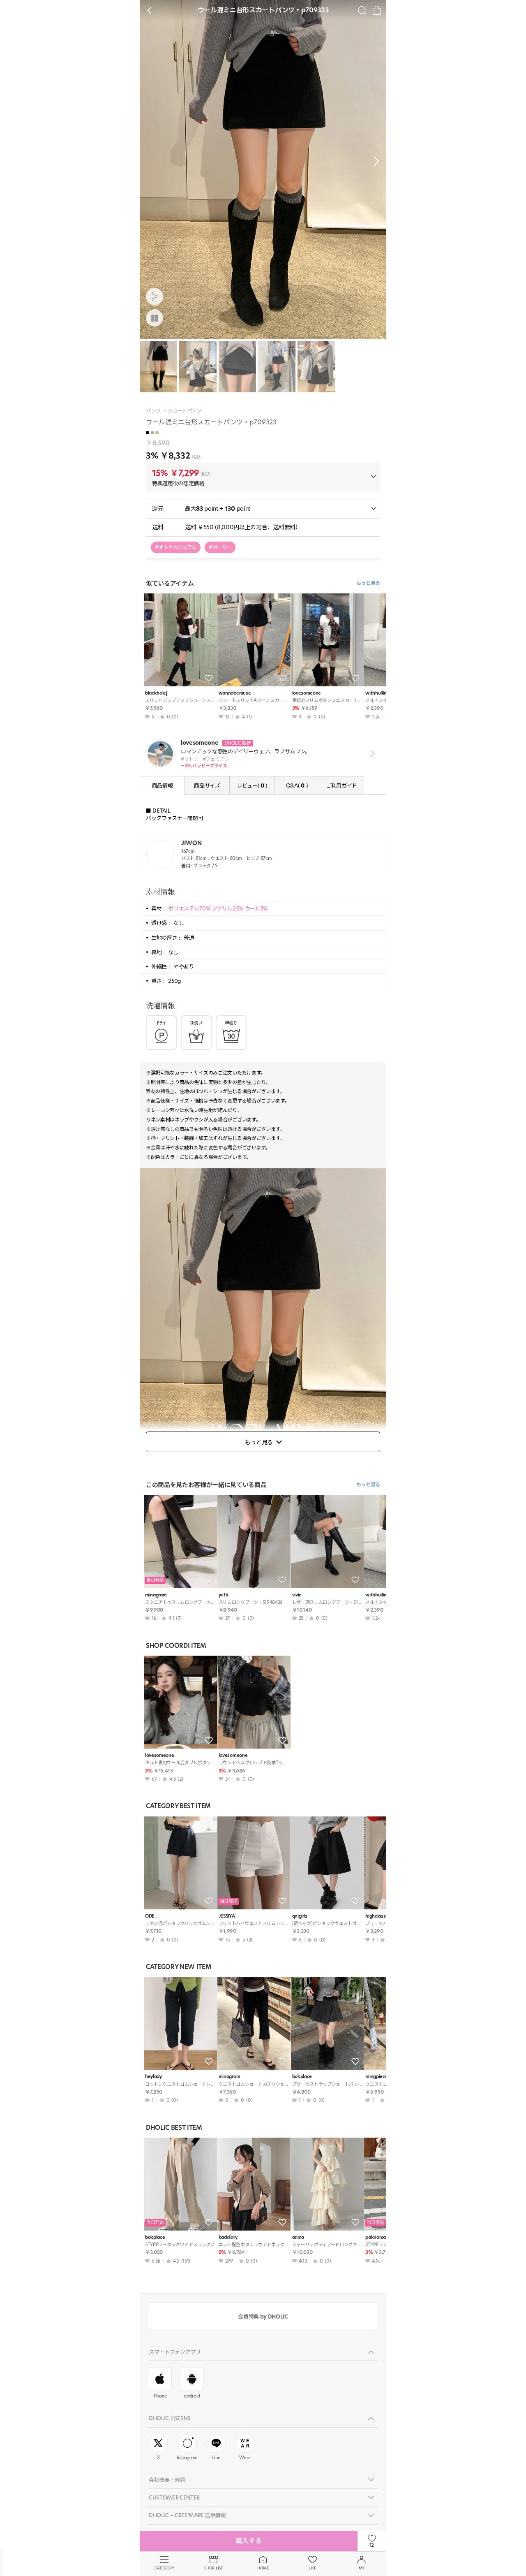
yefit (224, 1595)
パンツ (153, 411)
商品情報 (163, 785)
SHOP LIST (213, 2568)
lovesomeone (307, 693)
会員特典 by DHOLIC (263, 2317)
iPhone (160, 2396)
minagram (156, 1595)
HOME (263, 2568)
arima (298, 2237)
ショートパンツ (185, 411)
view (371, 754)
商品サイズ (207, 785)
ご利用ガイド (341, 785)
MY (362, 2568)
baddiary (228, 2237)
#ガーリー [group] (220, 547)
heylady (153, 2077)
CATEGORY (164, 2568)
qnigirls (300, 1916)
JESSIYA (227, 1916)
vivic (297, 1595)
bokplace (302, 2077)
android (192, 2396)
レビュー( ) (252, 785)
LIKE (312, 2568)
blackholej (156, 693)
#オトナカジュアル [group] (176, 547)
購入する (249, 2541)
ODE (150, 1916)
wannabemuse (235, 693)
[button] (374, 161)
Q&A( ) (297, 785)
